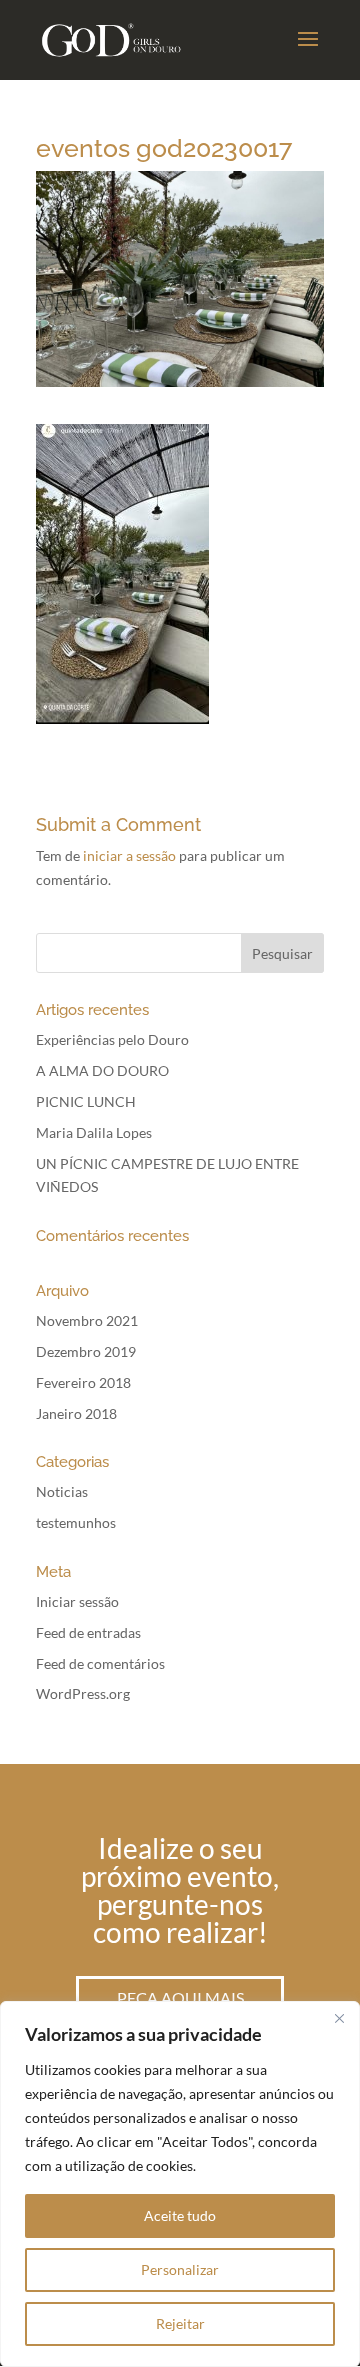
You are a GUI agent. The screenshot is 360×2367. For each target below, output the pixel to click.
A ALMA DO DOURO (102, 1070)
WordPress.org (83, 1693)
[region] (180, 2184)
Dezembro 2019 (86, 1351)
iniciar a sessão (129, 855)
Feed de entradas (88, 1632)
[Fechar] (339, 2018)
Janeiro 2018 (76, 1413)
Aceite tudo (180, 2215)
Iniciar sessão (77, 1601)
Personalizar (180, 2269)
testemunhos (76, 1522)
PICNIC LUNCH (86, 1101)
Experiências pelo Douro (112, 1039)
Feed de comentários (100, 1663)
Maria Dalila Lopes (94, 1132)
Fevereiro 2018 (83, 1382)
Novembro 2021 (87, 1320)
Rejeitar (180, 2323)
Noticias (62, 1491)
